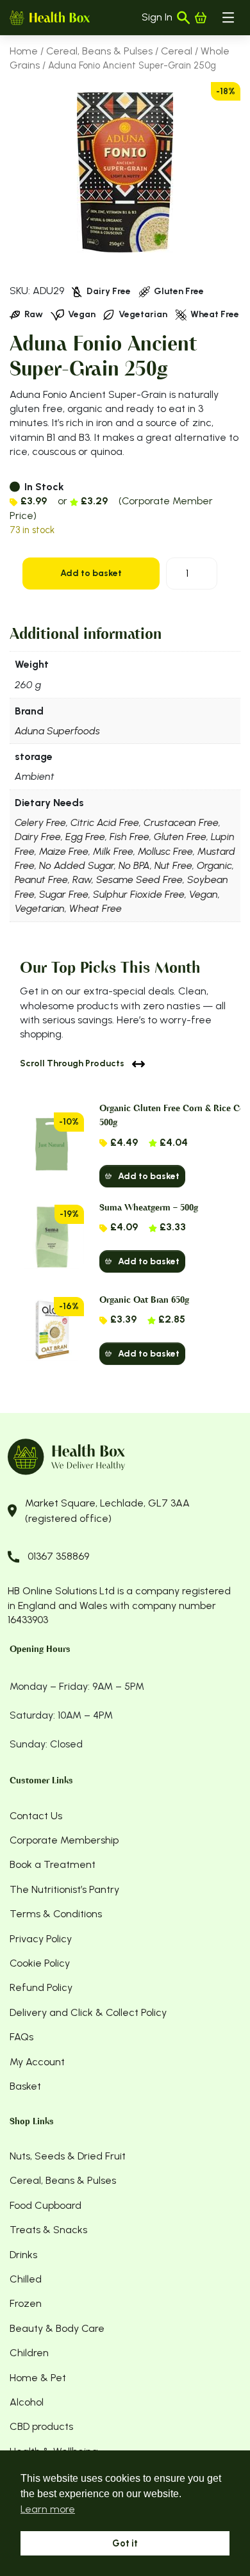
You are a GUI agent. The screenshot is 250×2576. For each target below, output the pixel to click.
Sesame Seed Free (139, 879)
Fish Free (129, 837)
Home (24, 51)
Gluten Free (180, 837)
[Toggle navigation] (228, 17)
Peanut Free (41, 879)
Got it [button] (125, 2543)
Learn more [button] (48, 2509)
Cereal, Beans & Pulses (99, 51)
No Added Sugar (77, 865)
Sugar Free (64, 894)
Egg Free (85, 837)
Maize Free (64, 851)
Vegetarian (40, 908)
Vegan (204, 894)
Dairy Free (38, 837)
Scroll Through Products (72, 1063)
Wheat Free (96, 908)
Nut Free (173, 865)
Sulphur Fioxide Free (139, 894)
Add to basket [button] (149, 1176)
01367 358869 (58, 1556)
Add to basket (91, 573)
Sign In (157, 17)
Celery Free (40, 822)
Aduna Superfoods (57, 731)
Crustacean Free (181, 822)
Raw (82, 879)
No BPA (134, 865)
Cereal (177, 51)
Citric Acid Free (105, 822)
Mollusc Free (165, 851)
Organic (214, 865)
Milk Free (113, 851)
